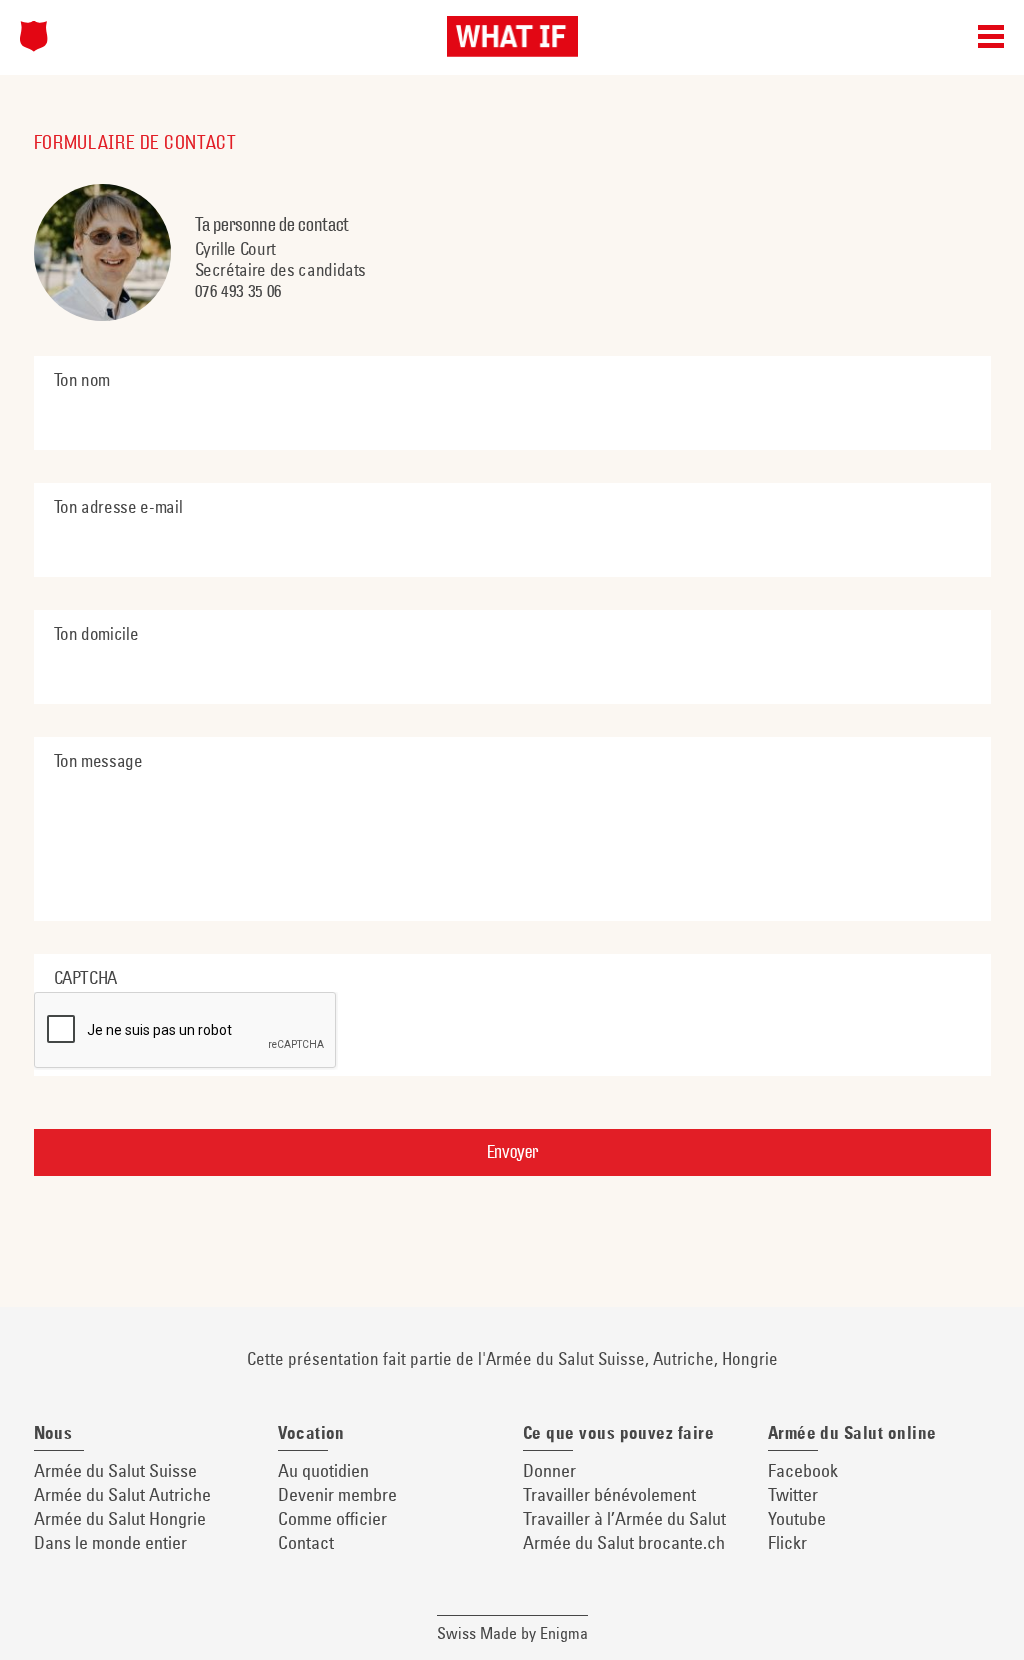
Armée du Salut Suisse (115, 1470)
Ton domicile (96, 633)
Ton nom (82, 379)
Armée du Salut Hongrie (120, 1518)
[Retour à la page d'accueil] (34, 36)
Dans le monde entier (110, 1542)
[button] (991, 39)
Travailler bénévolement (609, 1494)
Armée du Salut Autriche (122, 1494)
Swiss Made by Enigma (512, 1633)
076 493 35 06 (238, 290)
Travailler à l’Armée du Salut (624, 1518)
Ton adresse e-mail (118, 506)
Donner (549, 1470)
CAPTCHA (86, 977)
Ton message (98, 760)
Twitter (793, 1494)
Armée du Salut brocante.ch (624, 1542)
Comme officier (332, 1518)
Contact (306, 1542)
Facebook (803, 1470)
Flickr (787, 1542)
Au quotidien (323, 1470)
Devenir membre (337, 1494)
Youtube (797, 1518)
